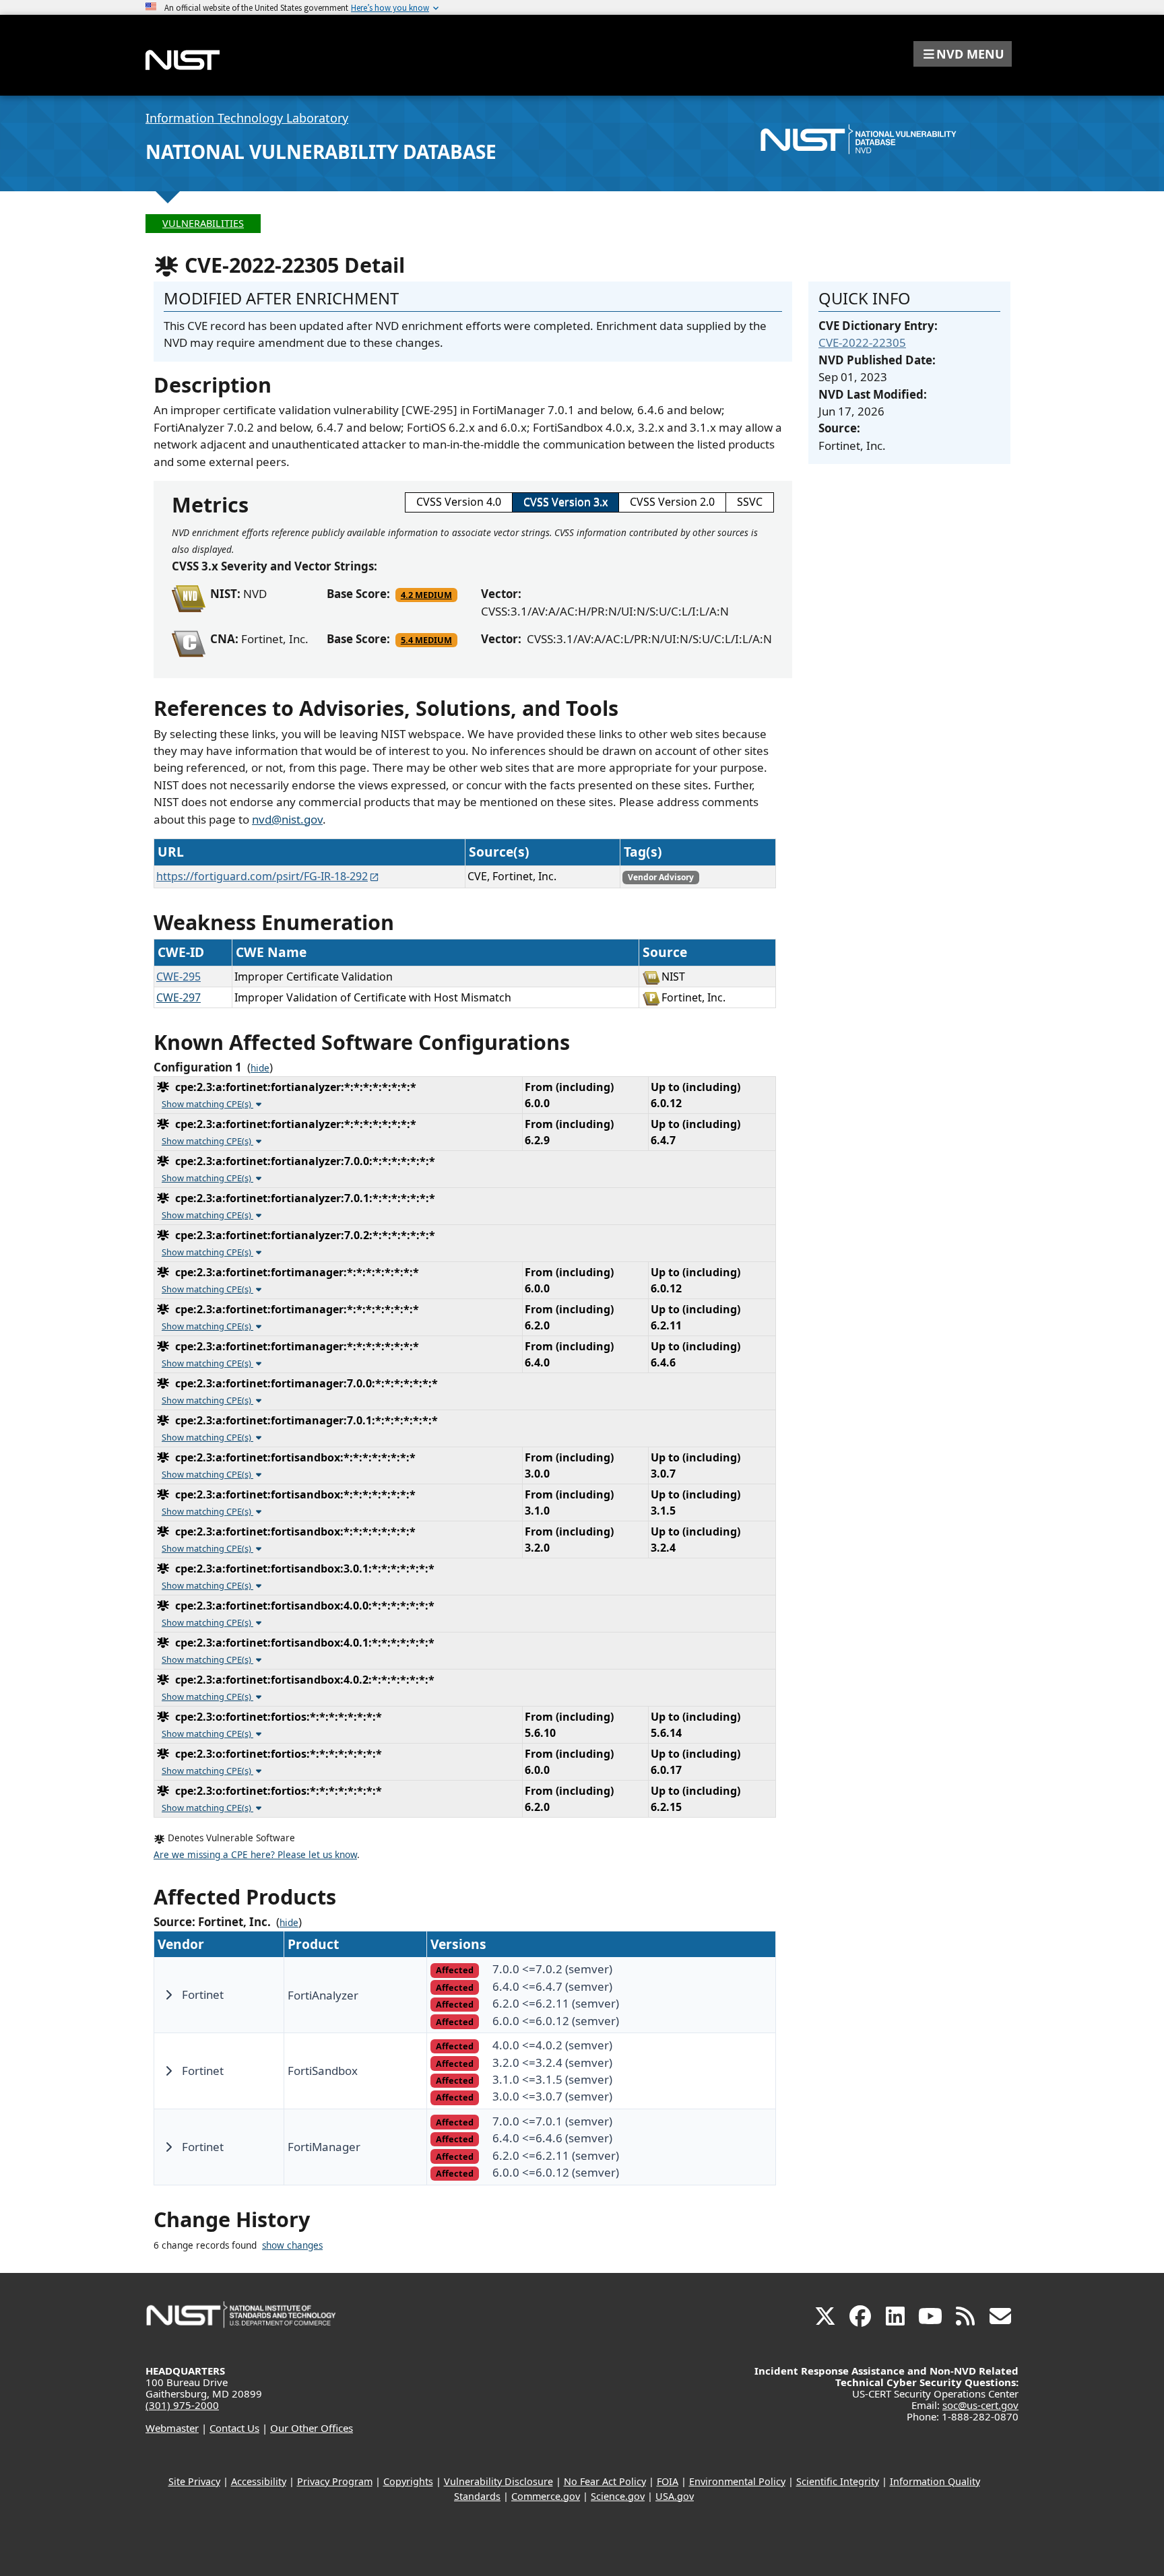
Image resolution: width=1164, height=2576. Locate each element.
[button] (963, 54)
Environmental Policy (737, 2481)
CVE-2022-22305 (862, 342)
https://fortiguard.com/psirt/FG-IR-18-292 (262, 876)
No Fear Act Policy (605, 2481)
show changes (292, 2245)
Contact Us (234, 2428)
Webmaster (172, 2428)
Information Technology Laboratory (247, 118)
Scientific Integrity (838, 2481)
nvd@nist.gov (287, 819)
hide (260, 1068)
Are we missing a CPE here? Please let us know (255, 1855)
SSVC (750, 502)
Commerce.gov (546, 2496)
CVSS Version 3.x (565, 502)
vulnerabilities (203, 223)
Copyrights (408, 2481)
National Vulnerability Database (321, 152)
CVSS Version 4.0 (459, 502)
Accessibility (259, 2481)
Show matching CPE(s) (207, 1104)
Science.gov (618, 2496)
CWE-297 (179, 997)
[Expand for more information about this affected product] (168, 1995)
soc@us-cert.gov (980, 2405)
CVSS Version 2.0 (672, 502)
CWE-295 (179, 977)
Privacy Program (335, 2481)
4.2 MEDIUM (426, 595)
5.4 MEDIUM (426, 640)
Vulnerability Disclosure (498, 2481)
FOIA (668, 2481)
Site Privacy (194, 2481)
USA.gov (675, 2496)
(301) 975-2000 (182, 2405)
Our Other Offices (312, 2428)
